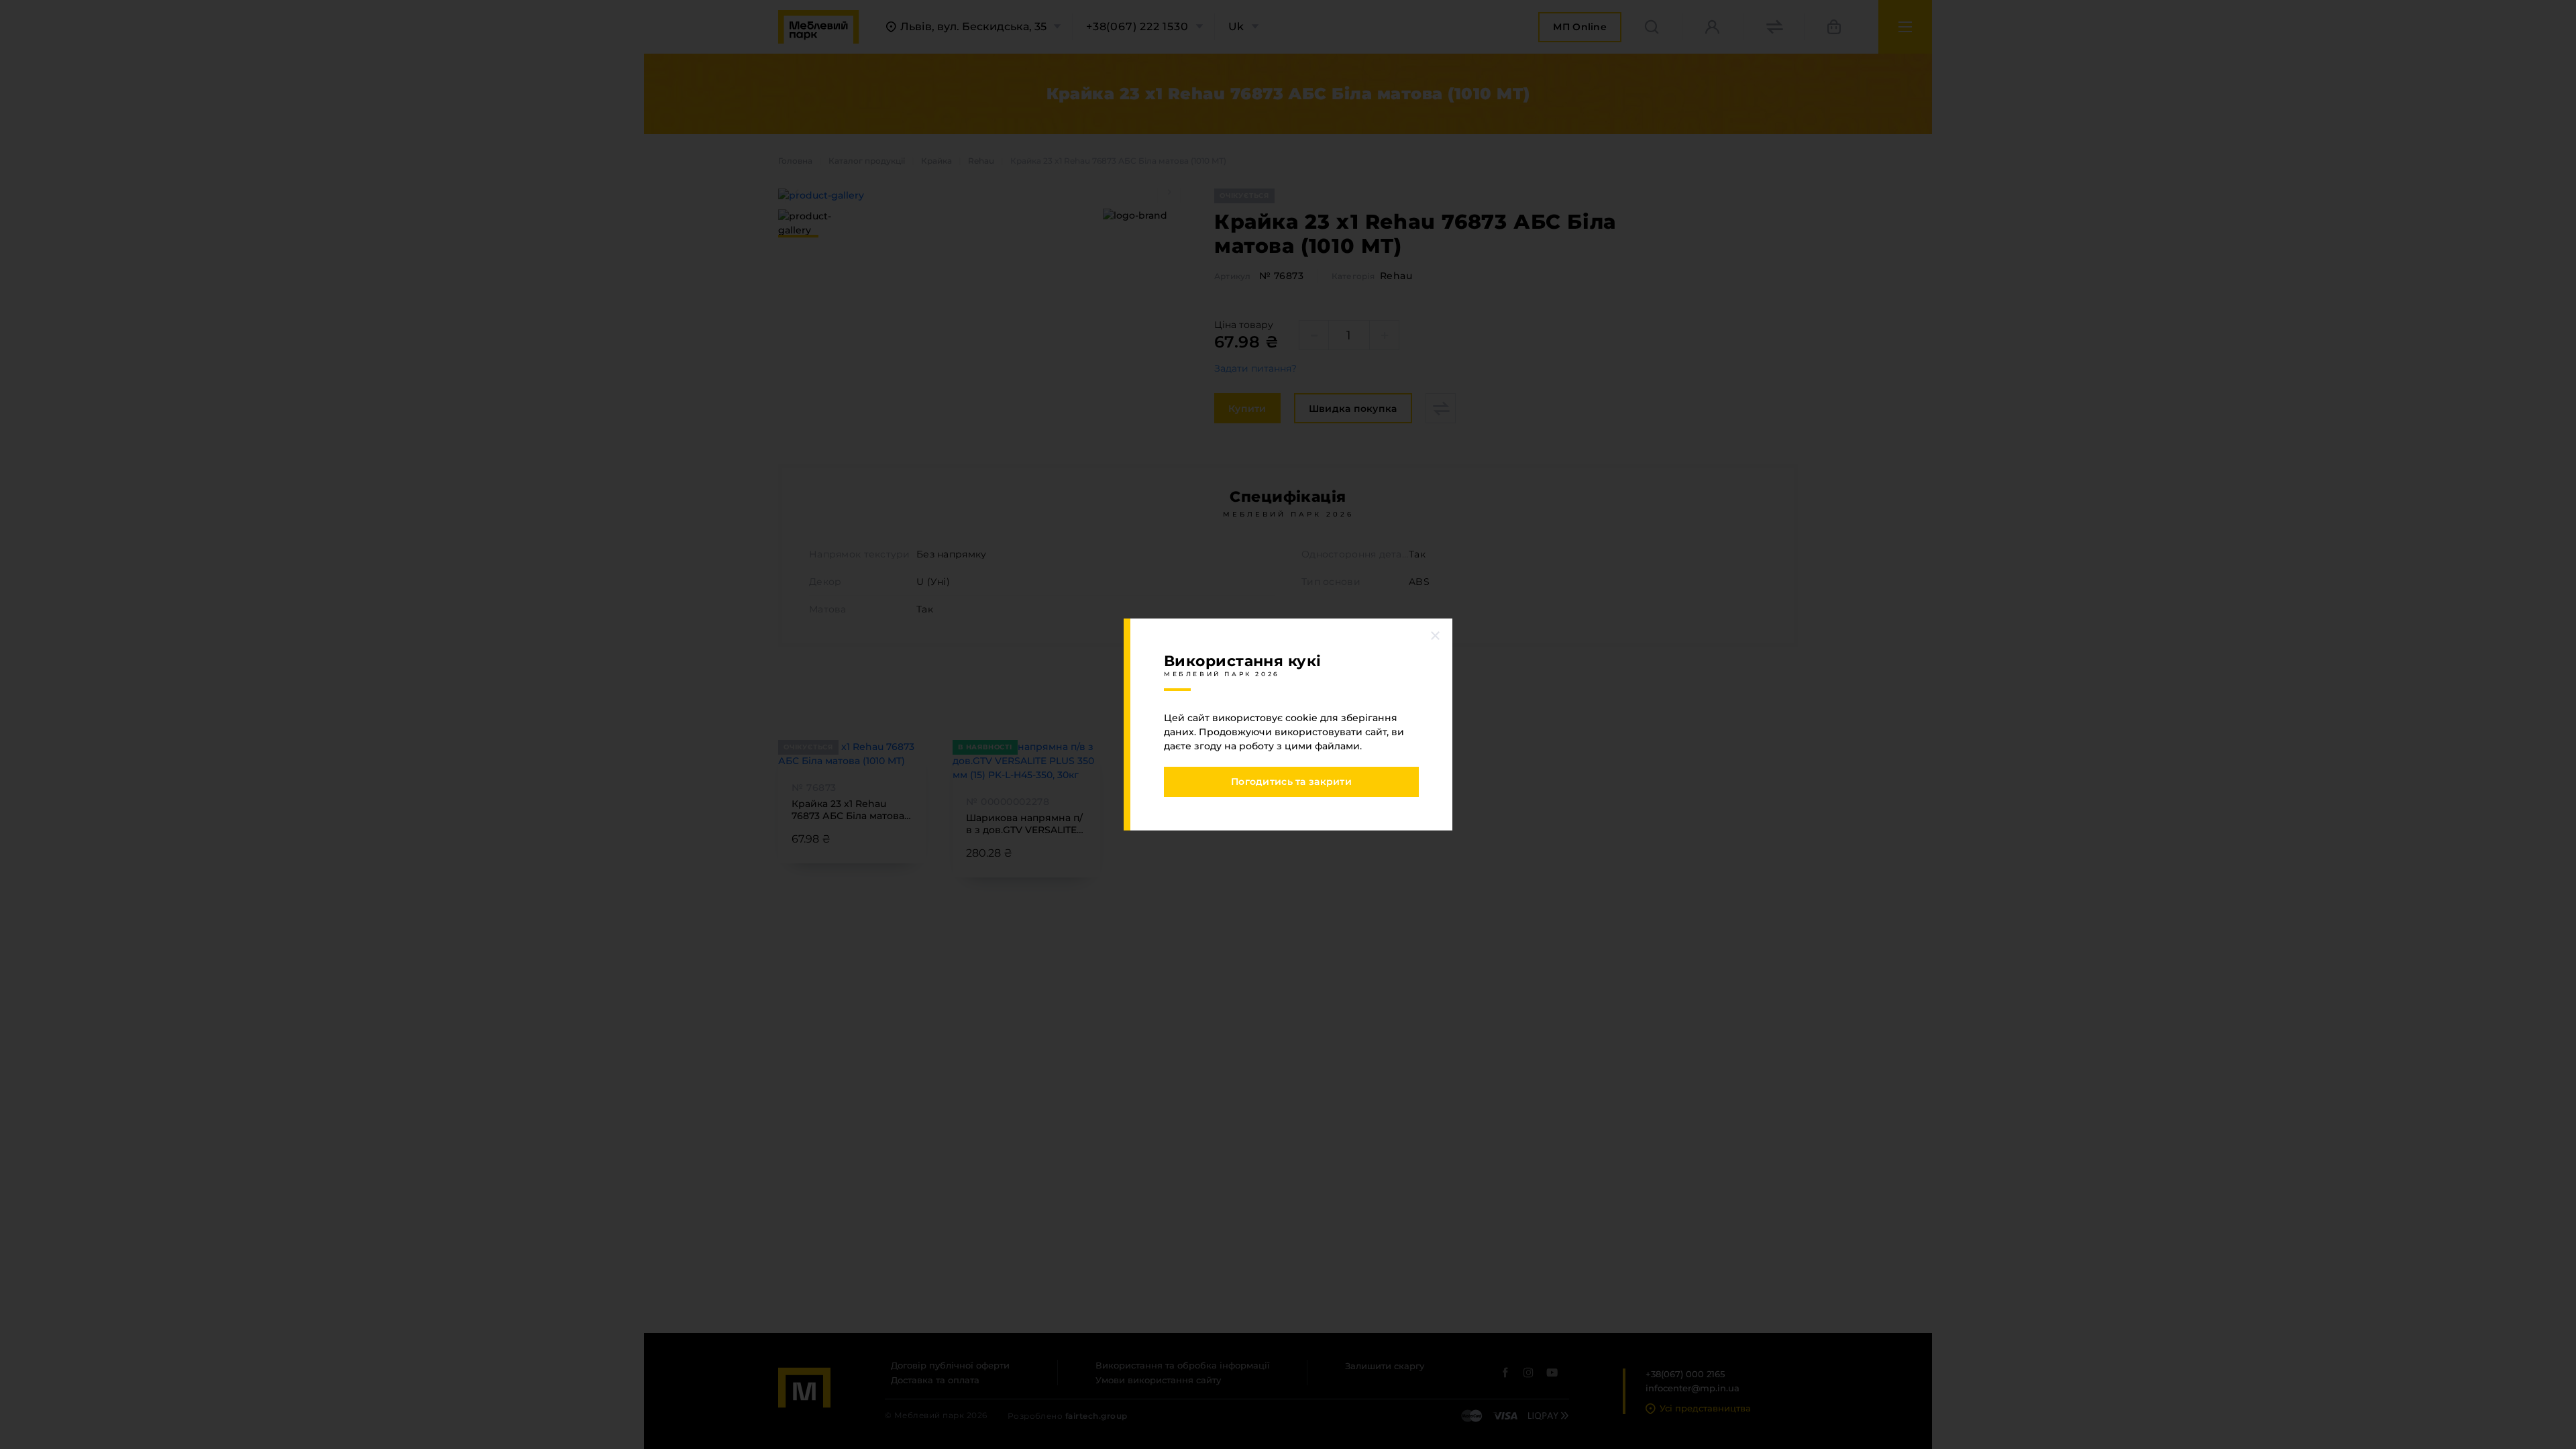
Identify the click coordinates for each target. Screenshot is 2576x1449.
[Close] (1436, 635)
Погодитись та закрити (1291, 782)
